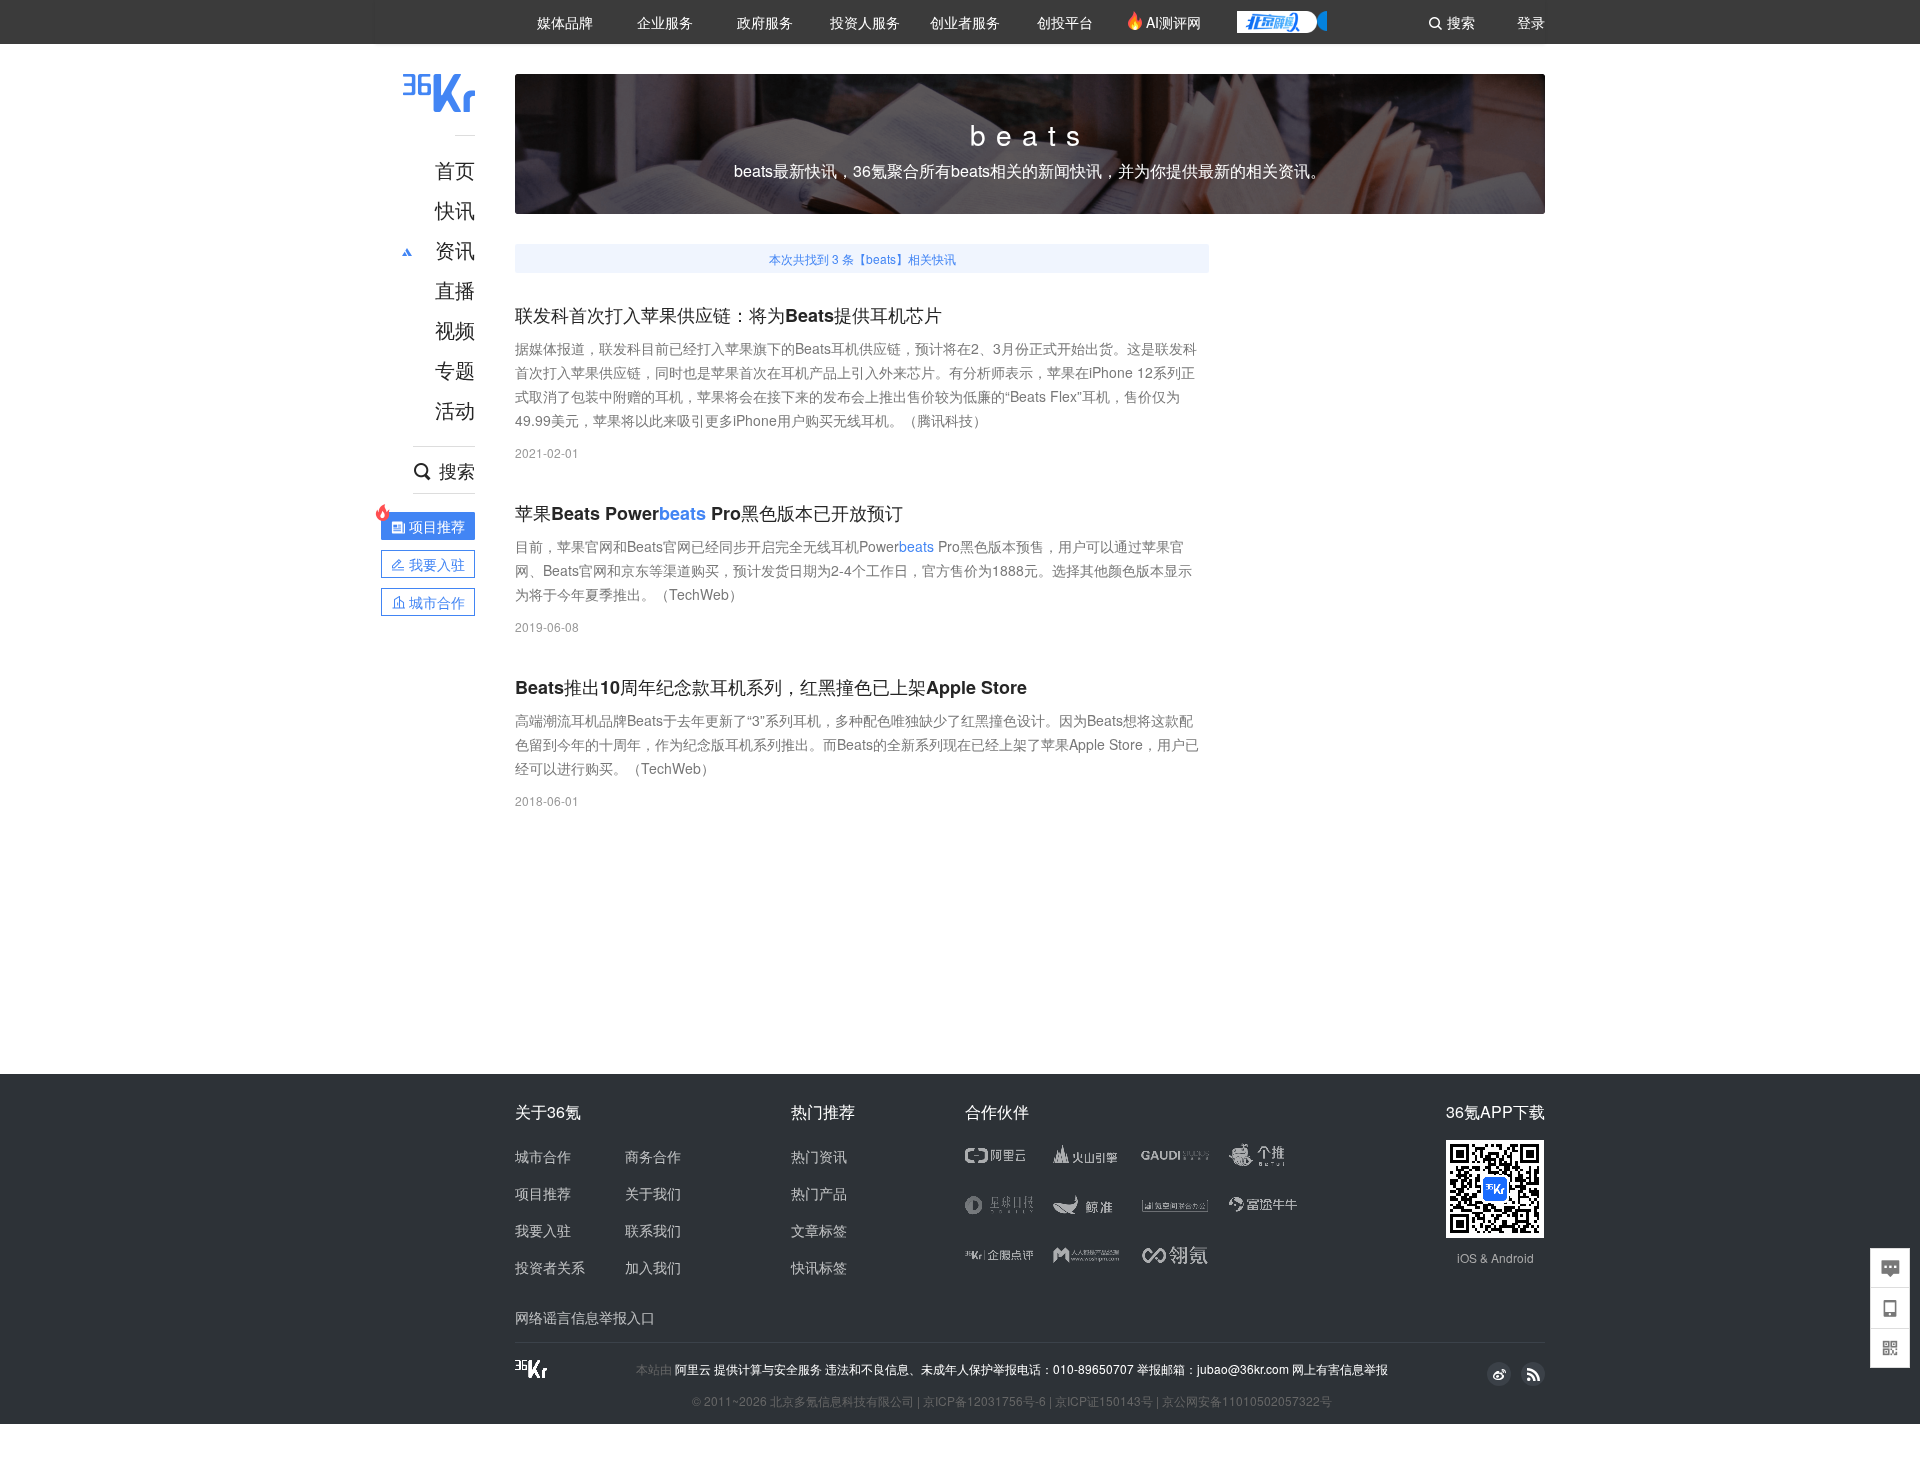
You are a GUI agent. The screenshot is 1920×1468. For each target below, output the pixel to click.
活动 (455, 409)
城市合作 (543, 1156)
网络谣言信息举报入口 (585, 1317)
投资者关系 (550, 1267)
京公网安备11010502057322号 (1247, 1400)
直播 (455, 289)
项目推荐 (543, 1193)
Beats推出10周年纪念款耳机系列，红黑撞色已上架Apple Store (771, 687)
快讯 (455, 209)
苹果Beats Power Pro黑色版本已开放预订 (709, 513)
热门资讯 (819, 1156)
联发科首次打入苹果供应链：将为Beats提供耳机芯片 (728, 315)
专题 (455, 369)
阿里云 (694, 1369)
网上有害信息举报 (1340, 1368)
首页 (455, 169)
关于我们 (653, 1193)
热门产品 (819, 1193)
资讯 (455, 249)
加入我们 (653, 1267)
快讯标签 (819, 1267)
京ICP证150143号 (1104, 1400)
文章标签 (819, 1230)
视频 (455, 329)
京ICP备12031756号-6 (984, 1400)
